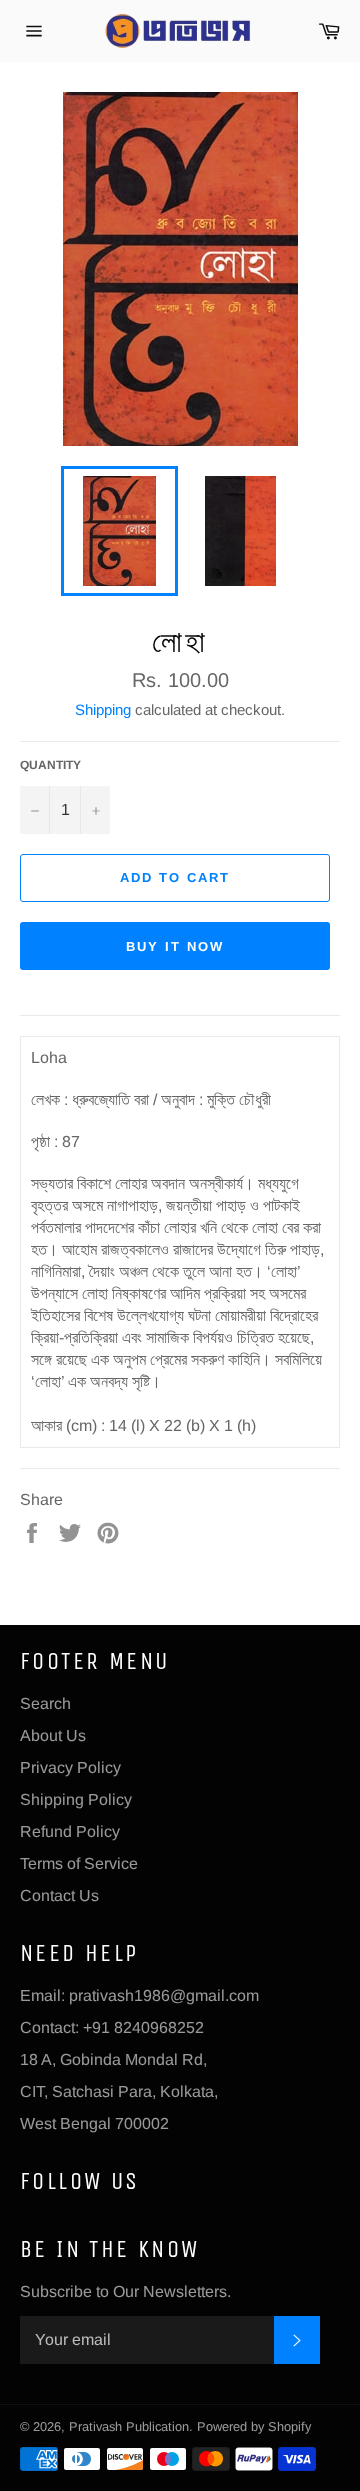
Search (45, 1703)
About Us (53, 1735)
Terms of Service (79, 1863)
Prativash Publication (129, 2426)
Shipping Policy (76, 1799)
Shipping (103, 709)
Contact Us (59, 1895)
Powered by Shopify (254, 2426)
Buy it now (175, 946)
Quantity (50, 765)
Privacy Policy (70, 1767)
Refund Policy (70, 1831)
